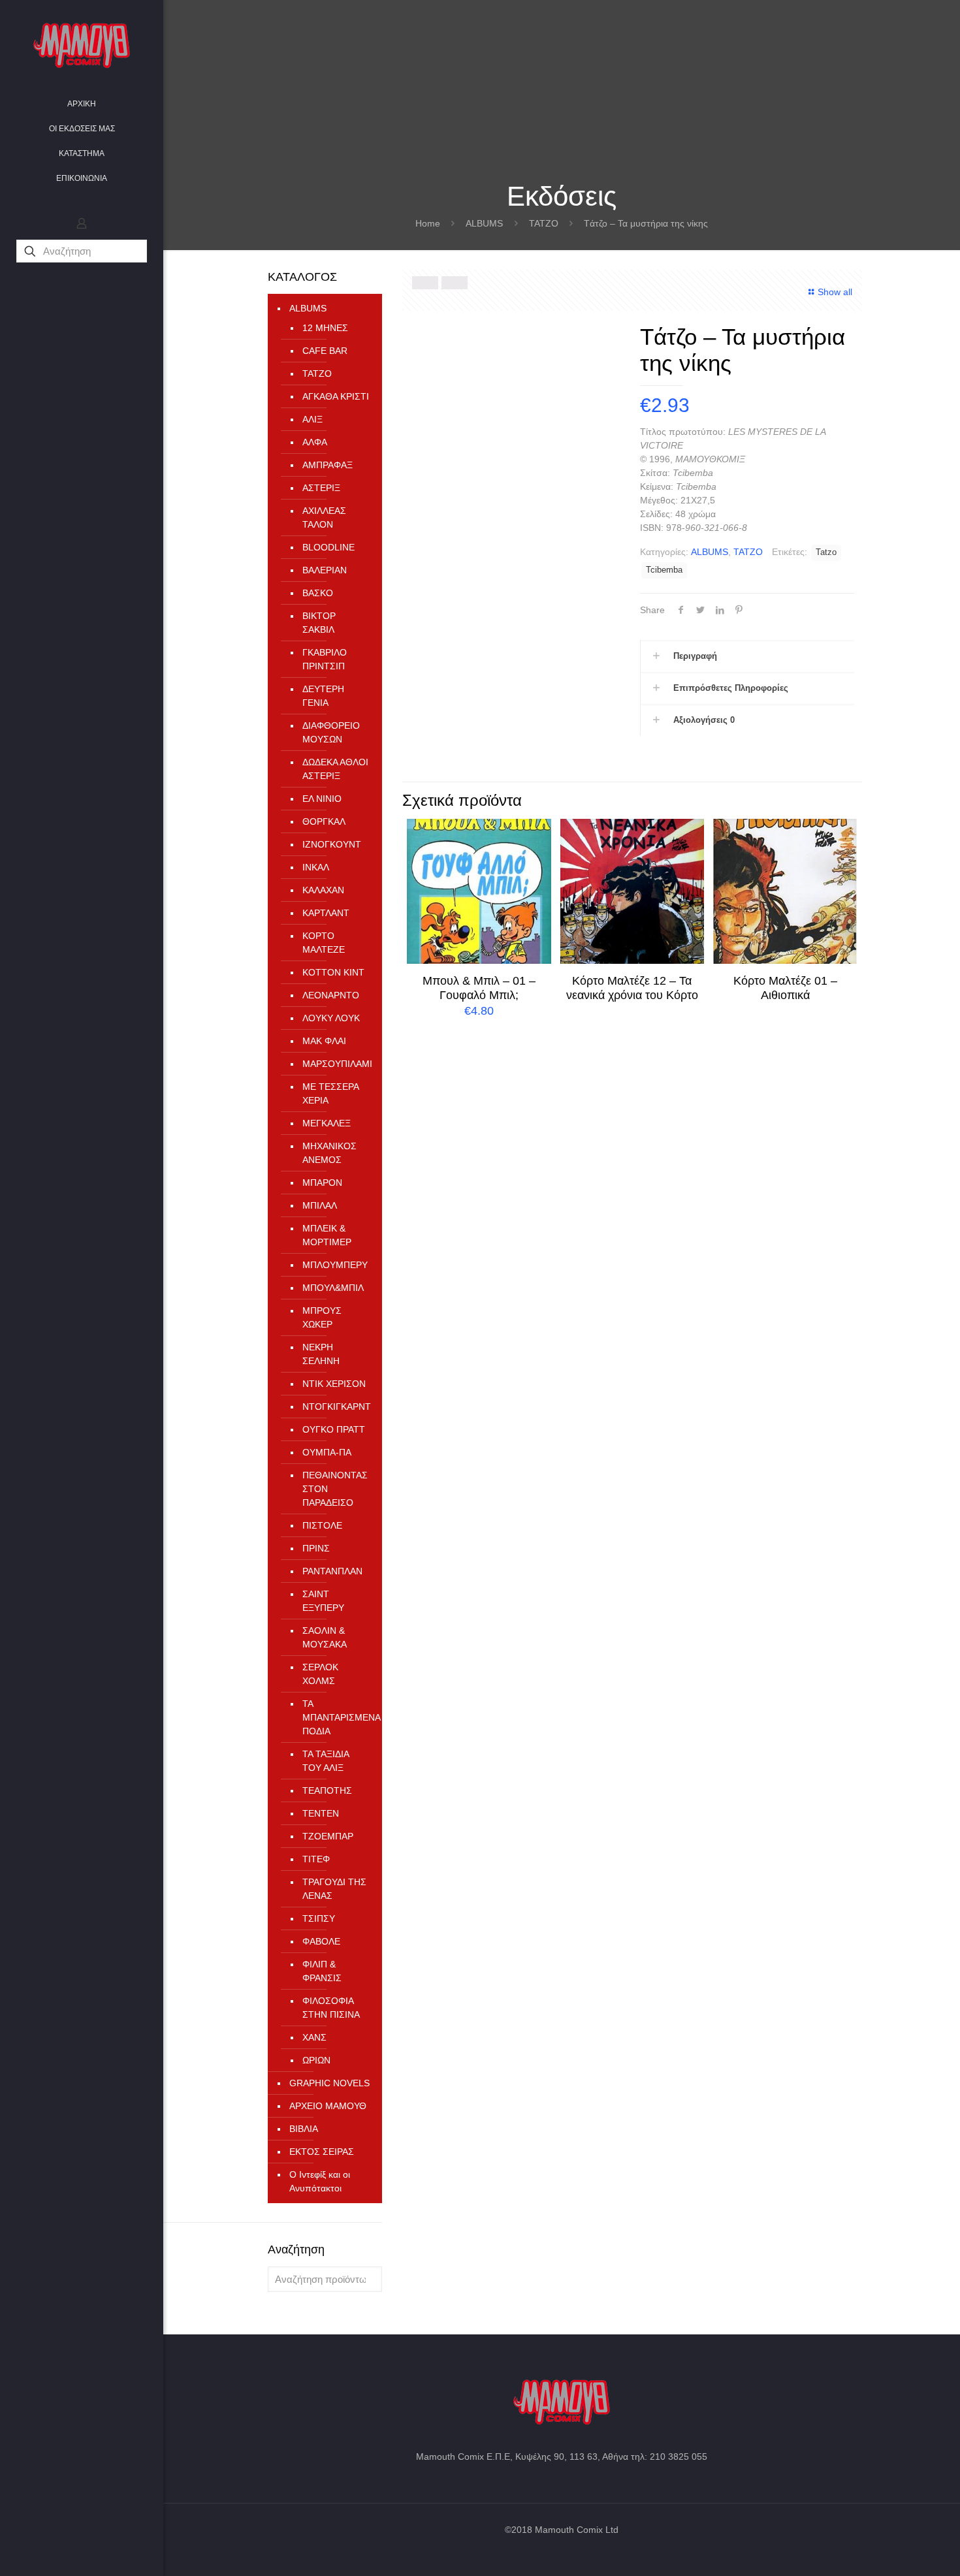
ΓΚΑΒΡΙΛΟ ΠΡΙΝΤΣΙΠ (325, 659)
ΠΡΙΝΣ (316, 1548)
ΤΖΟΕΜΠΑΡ (328, 1836)
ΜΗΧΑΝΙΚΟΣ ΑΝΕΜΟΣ (329, 1153)
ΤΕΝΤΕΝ (321, 1813)
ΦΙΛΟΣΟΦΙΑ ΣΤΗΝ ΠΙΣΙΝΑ (331, 2008)
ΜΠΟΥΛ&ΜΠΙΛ (333, 1288)
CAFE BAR (325, 351)
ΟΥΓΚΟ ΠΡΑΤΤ (334, 1429)
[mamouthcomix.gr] (82, 46)
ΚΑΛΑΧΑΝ (323, 890)
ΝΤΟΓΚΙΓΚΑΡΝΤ (336, 1407)
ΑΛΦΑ (315, 442)
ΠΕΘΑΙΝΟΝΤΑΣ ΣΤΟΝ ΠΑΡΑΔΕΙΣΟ (335, 1489)
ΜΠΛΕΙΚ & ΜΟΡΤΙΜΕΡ (327, 1235)
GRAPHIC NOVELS (329, 2083)
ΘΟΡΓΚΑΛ (324, 821)
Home (428, 223)
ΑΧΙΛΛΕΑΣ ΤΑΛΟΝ (324, 517)
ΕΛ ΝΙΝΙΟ (322, 799)
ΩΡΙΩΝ (316, 2060)
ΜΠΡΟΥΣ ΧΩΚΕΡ (322, 1317)
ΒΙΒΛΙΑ (304, 2129)
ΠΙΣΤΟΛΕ (322, 1525)
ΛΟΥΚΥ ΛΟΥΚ (331, 1018)
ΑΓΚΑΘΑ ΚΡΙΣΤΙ (336, 396)
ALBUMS (484, 223)
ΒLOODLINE (328, 547)
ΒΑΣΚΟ (318, 593)
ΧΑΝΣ (314, 2037)
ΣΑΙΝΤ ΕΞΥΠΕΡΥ (323, 1601)
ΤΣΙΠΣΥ (319, 1918)
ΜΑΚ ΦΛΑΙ (324, 1041)
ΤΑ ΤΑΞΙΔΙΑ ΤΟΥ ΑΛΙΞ (326, 1761)
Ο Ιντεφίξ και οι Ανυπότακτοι (320, 2181)
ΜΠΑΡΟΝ (322, 1183)
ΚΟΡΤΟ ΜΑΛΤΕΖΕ (324, 943)
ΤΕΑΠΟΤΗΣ (327, 1790)
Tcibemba (664, 570)
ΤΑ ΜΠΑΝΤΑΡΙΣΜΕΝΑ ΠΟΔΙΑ (336, 1717)
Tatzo (826, 552)
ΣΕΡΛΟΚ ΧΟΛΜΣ (320, 1674)
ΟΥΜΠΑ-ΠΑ (327, 1452)
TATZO (544, 223)
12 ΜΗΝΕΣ (325, 328)
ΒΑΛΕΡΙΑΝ (325, 570)
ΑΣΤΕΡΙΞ (321, 488)
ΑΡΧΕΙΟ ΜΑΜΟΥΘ (328, 2106)
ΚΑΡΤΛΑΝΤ (326, 913)
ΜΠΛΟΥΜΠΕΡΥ (335, 1265)
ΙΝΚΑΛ (316, 867)
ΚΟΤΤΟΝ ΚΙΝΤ (333, 972)
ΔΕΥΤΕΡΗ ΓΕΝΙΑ (323, 696)
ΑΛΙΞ (312, 419)
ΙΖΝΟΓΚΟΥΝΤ (332, 844)
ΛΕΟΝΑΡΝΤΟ (331, 995)
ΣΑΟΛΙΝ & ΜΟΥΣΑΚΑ (325, 1637)
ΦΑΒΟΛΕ (321, 1941)
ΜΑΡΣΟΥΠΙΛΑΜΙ (336, 1064)
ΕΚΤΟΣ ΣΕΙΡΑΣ (322, 2152)
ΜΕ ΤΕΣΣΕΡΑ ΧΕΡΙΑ (330, 1093)
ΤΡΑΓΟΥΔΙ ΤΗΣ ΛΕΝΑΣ (334, 1889)
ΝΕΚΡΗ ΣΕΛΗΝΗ (321, 1354)
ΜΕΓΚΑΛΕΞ (327, 1123)
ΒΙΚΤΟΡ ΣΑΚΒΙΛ (319, 623)
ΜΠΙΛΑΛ (320, 1205)
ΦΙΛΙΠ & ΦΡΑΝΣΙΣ (322, 1971)
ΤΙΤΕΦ (316, 1859)
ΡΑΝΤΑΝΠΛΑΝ (332, 1571)
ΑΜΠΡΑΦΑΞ (328, 465)
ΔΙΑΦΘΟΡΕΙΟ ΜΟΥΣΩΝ (331, 732)
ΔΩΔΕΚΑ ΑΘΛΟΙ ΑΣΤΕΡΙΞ (335, 769)
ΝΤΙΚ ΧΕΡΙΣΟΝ (334, 1384)
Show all (835, 292)
